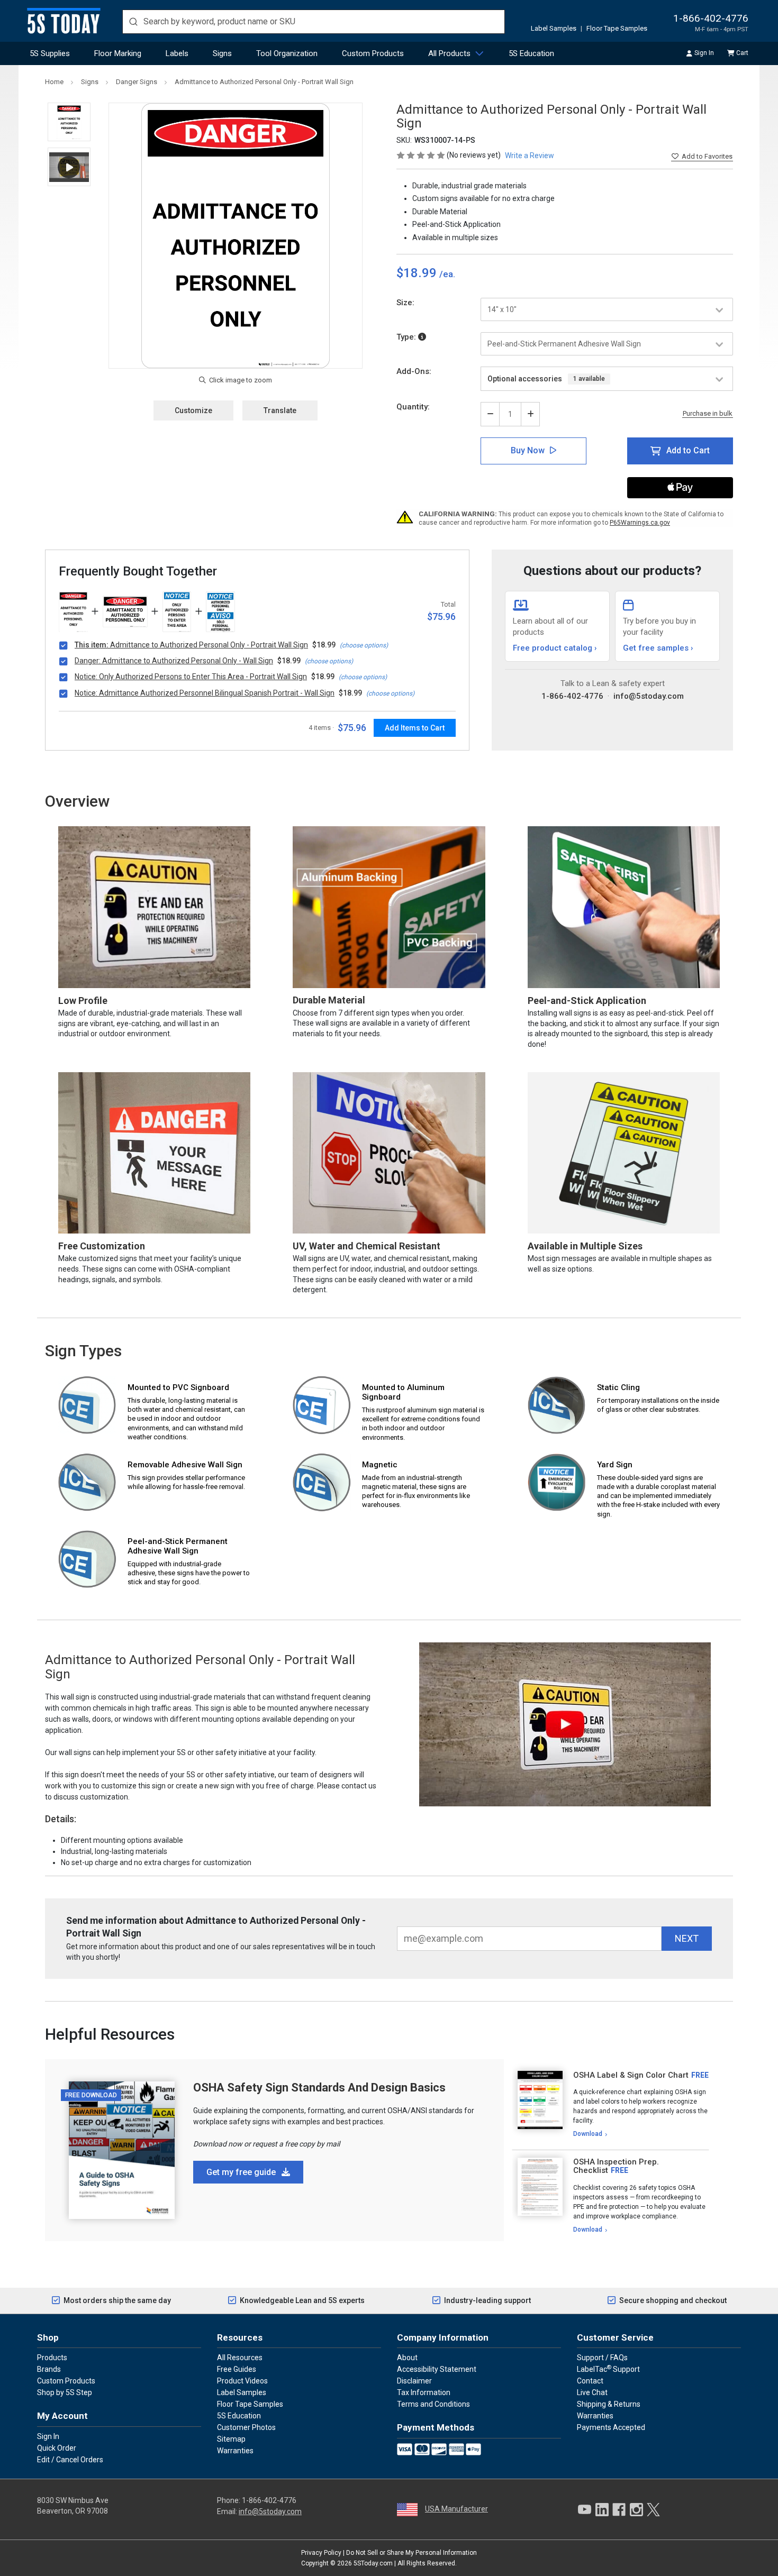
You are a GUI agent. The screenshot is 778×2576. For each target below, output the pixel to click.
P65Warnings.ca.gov (640, 523)
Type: (407, 337)
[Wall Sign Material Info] (422, 337)
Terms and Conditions (433, 2404)
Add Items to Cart (415, 728)
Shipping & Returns (609, 2404)
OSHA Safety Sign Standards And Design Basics (319, 2088)
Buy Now (528, 450)
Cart (742, 53)
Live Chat (592, 2392)
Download (588, 2134)
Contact (590, 2381)
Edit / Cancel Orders (70, 2460)
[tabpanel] (610, 2105)
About (407, 2358)
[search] (314, 22)
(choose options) (364, 645)
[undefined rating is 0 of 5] (422, 155)
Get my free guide (242, 2172)
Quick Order (57, 2448)
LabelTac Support (608, 2369)
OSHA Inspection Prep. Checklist (616, 2166)
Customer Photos (246, 2427)
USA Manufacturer (456, 2509)
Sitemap (231, 2439)
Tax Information (424, 2392)
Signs (222, 53)
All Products (449, 53)
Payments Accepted (611, 2427)
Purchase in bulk (708, 414)
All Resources (240, 2358)
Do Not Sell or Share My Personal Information (411, 2553)
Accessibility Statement (437, 2369)
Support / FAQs (602, 2358)
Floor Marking (118, 53)
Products (52, 2358)
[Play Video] (69, 167)
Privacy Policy (321, 2553)
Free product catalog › (555, 648)
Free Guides (237, 2369)
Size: (405, 303)
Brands (49, 2369)
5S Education (531, 53)
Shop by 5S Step (65, 2392)
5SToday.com (373, 2563)
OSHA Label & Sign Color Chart (631, 2075)
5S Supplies (50, 53)
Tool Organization (287, 53)
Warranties (235, 2451)
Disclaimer (414, 2381)
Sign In (704, 53)
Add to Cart (688, 450)
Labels (177, 53)
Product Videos (242, 2381)
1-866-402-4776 (711, 18)
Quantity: (413, 407)
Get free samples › (658, 648)
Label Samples (554, 28)
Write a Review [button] (530, 156)
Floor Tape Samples (617, 28)
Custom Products (373, 53)
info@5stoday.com (649, 696)
